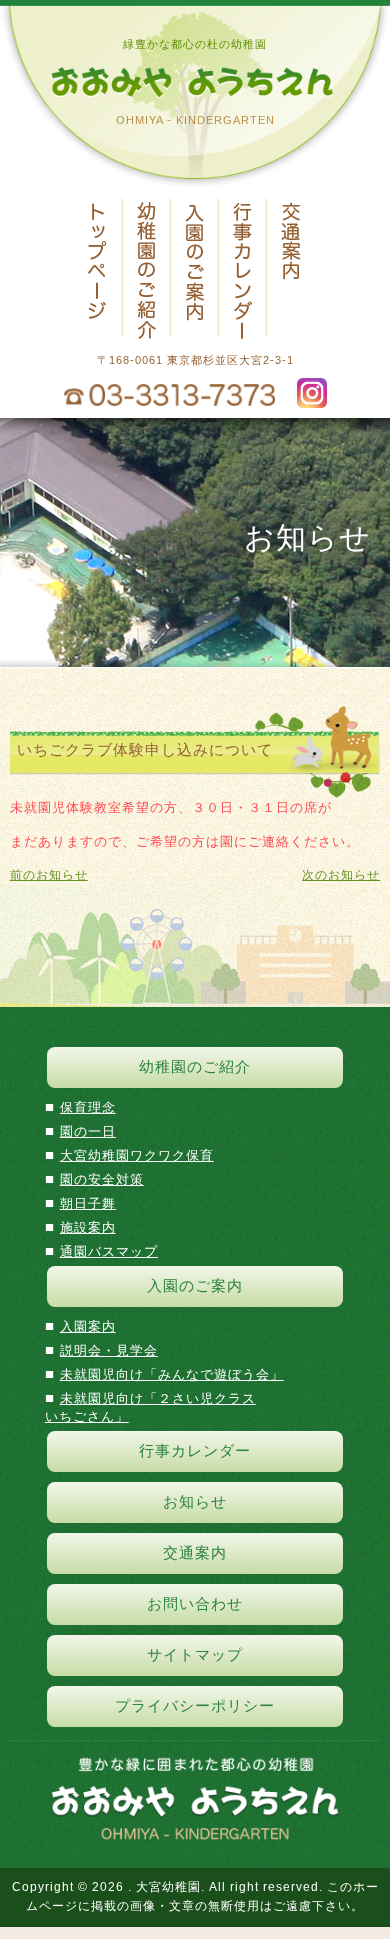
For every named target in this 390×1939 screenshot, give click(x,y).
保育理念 (88, 1107)
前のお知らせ (49, 875)
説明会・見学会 (109, 1350)
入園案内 (88, 1326)
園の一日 (88, 1131)
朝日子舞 (88, 1203)
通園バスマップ (109, 1251)
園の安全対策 (102, 1179)
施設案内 (88, 1227)
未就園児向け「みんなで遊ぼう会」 (172, 1374)
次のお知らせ (341, 875)
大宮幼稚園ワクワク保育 (137, 1155)
